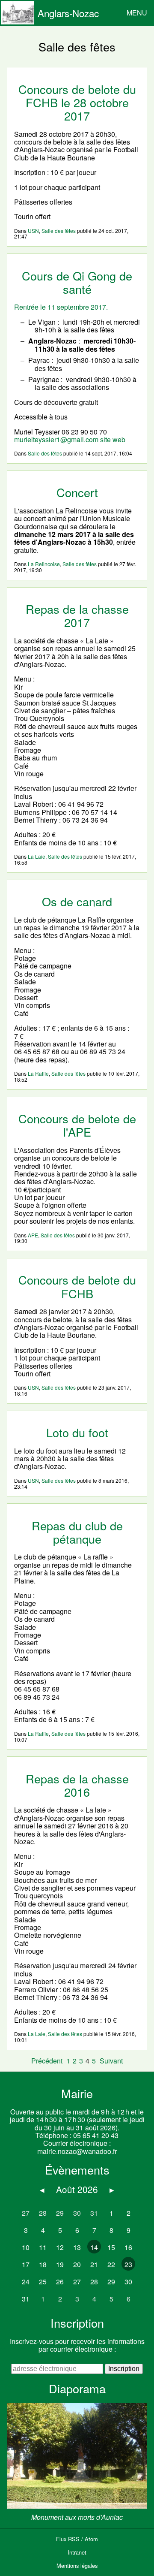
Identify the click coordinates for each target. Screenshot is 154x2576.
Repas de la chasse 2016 (77, 1785)
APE (33, 1235)
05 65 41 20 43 (96, 2135)
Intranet (77, 2552)
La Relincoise (44, 564)
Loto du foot (77, 1432)
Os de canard (77, 901)
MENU (137, 13)
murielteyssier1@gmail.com (56, 439)
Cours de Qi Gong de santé (77, 282)
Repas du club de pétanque (77, 1532)
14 (94, 2247)
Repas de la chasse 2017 (77, 615)
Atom (91, 2539)
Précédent (47, 2061)
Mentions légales (77, 2565)
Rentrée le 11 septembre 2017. (61, 307)
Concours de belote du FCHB (77, 1286)
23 (128, 2264)
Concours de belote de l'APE (77, 1125)
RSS (74, 2539)
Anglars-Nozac (68, 13)
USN (33, 231)
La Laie (37, 856)
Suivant (111, 2061)
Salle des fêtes (59, 231)
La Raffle (38, 1073)
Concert (77, 492)
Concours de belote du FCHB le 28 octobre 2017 (77, 103)
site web (113, 439)
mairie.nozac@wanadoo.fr (77, 2151)
